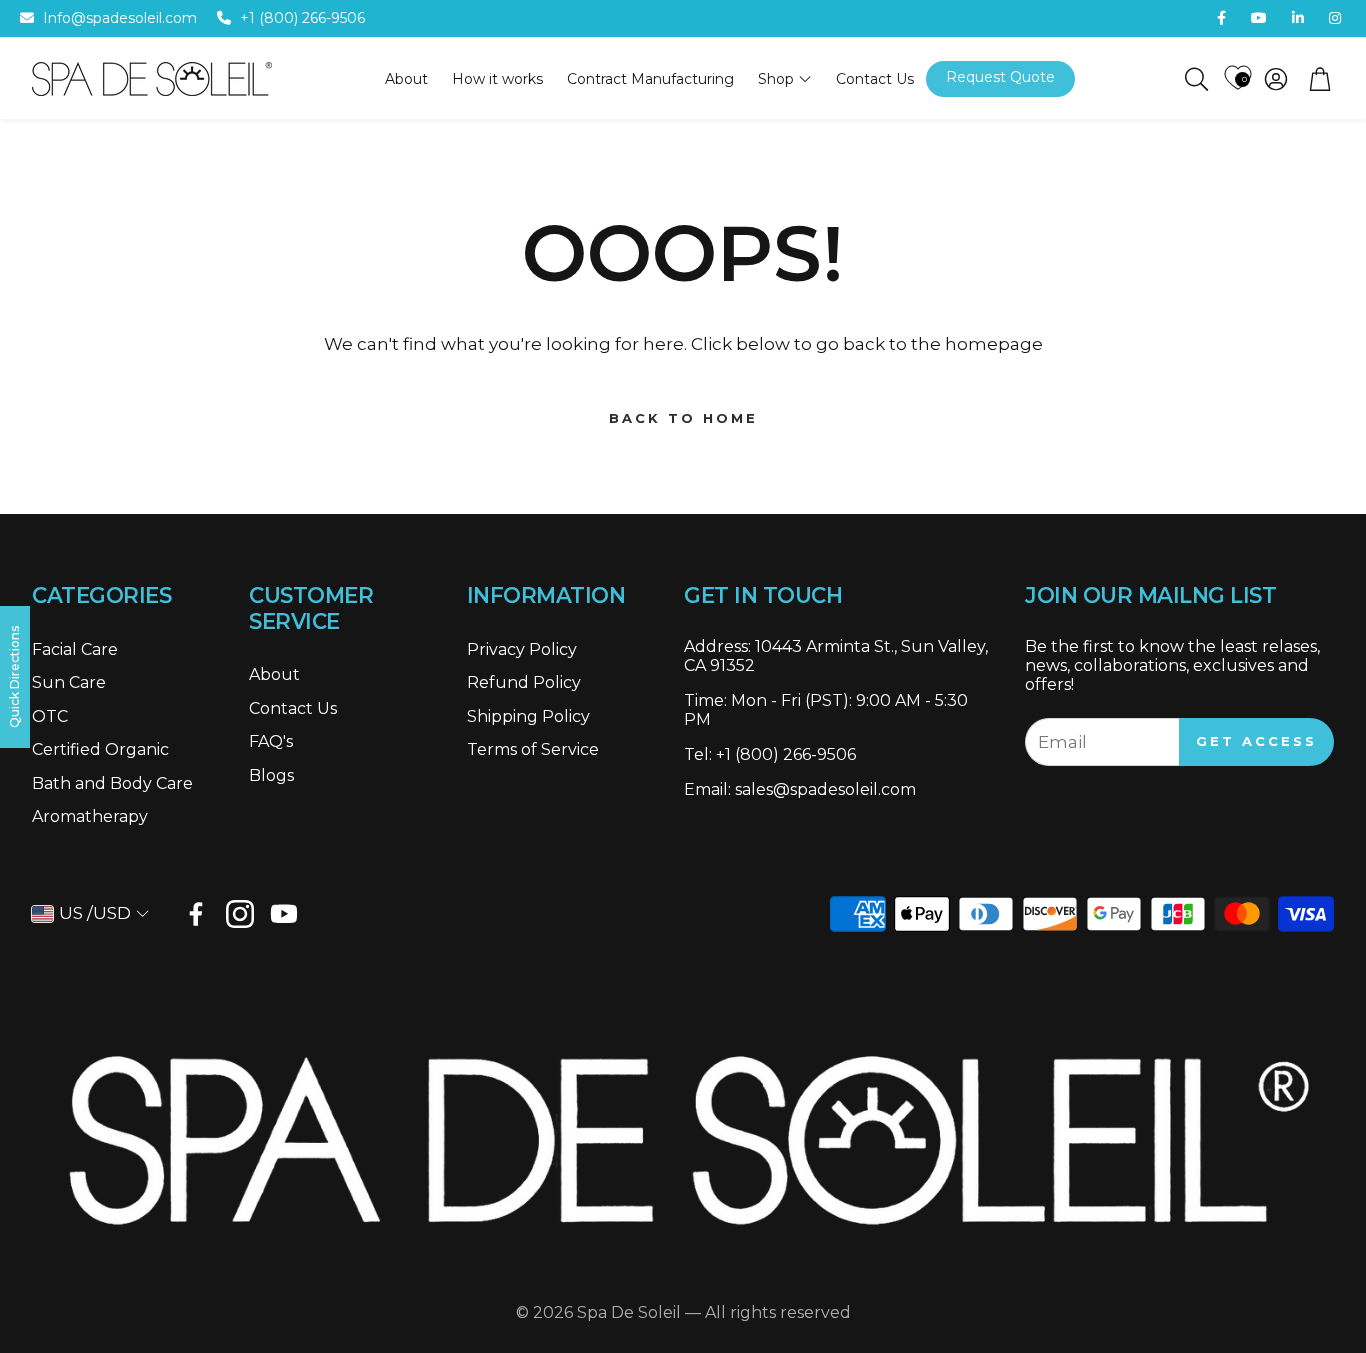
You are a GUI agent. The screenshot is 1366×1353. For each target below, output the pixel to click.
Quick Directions (14, 677)
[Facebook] (196, 914)
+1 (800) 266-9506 (302, 18)
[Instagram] (240, 914)
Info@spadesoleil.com (120, 18)
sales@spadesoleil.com (825, 789)
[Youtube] (284, 914)
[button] (1195, 79)
